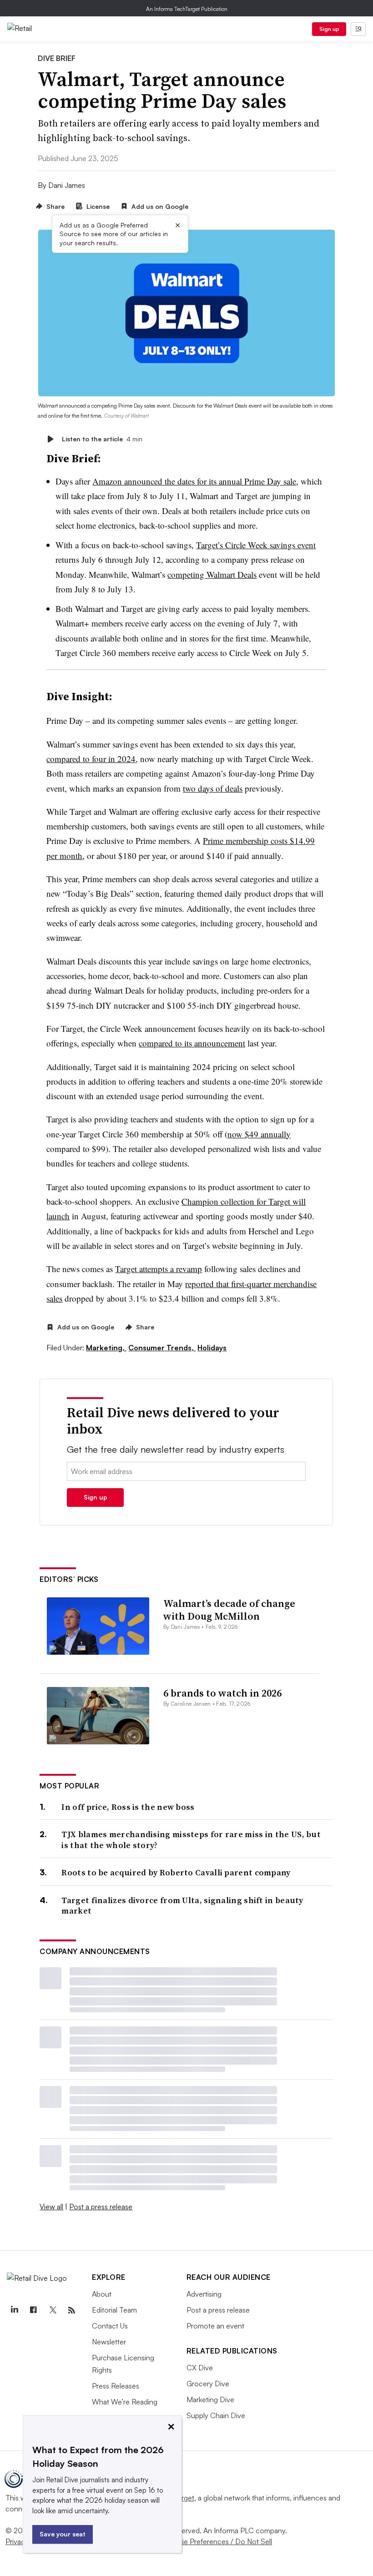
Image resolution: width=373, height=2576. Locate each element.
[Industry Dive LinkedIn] (14, 2310)
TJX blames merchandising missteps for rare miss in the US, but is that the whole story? (191, 1840)
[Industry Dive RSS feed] (71, 2310)
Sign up (329, 29)
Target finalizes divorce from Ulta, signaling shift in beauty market (182, 1906)
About (102, 2294)
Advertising (204, 2294)
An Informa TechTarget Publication (187, 9)
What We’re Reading (125, 2402)
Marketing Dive (210, 2399)
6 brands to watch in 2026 (222, 1693)
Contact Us (110, 2326)
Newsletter (109, 2342)
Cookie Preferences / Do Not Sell (218, 2541)
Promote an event (215, 2326)
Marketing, (106, 1348)
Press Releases (116, 2386)
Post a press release (101, 2207)
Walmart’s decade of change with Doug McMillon (229, 1610)
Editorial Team (114, 2310)
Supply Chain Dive (216, 2415)
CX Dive (200, 2368)
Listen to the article (102, 439)
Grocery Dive (208, 2384)
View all (51, 2207)
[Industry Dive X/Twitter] (52, 2310)
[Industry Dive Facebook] (33, 2310)
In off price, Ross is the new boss (128, 1807)
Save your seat (63, 2534)
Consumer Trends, (162, 1348)
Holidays (212, 1348)
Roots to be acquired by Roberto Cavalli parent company (176, 1872)
